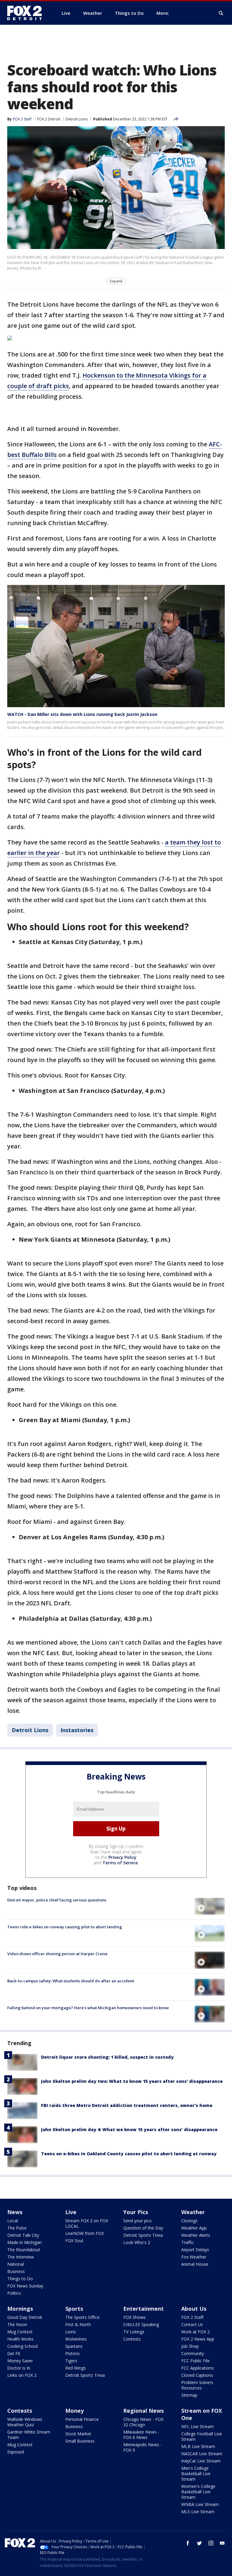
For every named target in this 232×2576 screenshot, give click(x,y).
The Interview (21, 2257)
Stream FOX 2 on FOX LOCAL (87, 2223)
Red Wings (76, 2368)
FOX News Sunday (25, 2286)
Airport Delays (195, 2250)
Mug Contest (20, 2332)
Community (193, 2353)
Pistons (72, 2353)
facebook (188, 2543)
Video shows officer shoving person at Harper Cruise (57, 1954)
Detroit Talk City (23, 2235)
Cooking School (23, 2346)
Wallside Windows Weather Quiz (25, 2422)
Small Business (80, 2441)
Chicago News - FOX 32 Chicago (143, 2422)
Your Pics (136, 2212)
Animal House (195, 2264)
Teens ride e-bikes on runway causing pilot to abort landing (65, 1927)
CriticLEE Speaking (141, 2324)
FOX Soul (74, 2241)
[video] (210, 1906)
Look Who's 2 (137, 2242)
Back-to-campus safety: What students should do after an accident (71, 1981)
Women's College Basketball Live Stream (198, 2492)
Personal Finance (82, 2419)
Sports (74, 2309)
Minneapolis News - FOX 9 (143, 2447)
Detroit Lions (77, 119)
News (15, 2212)
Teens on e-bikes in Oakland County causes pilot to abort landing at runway (129, 2154)
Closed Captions (197, 2375)
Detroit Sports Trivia (143, 2235)
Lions (71, 2332)
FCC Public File (195, 2361)
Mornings (20, 2309)
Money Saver (20, 2361)
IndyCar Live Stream (201, 2461)
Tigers (71, 2361)
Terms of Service (120, 1863)
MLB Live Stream (198, 2446)
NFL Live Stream (198, 2426)
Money (74, 2411)
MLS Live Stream (198, 2512)
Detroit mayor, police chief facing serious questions (57, 1900)
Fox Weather (194, 2257)
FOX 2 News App (198, 2339)
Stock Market (78, 2434)
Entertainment (143, 2309)
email (222, 2543)
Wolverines (76, 2339)
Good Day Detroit (25, 2317)
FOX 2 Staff (192, 2317)
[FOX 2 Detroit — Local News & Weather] (27, 13)
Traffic (188, 2242)
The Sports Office (82, 2317)
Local (13, 2221)
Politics (14, 2293)
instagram (211, 2543)
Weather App (194, 2228)
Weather (193, 2212)
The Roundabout (24, 2250)
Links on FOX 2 (22, 2375)
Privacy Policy (122, 1857)
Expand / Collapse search (221, 13)
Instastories (77, 1730)
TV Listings (134, 2332)
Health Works (20, 2339)
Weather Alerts (196, 2235)
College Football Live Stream (202, 2436)
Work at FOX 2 (195, 2332)
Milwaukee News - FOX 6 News (141, 2435)
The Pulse (17, 2228)
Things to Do (20, 2279)
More (162, 13)
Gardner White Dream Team (29, 2435)
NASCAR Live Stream (202, 2454)
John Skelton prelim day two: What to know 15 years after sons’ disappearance (132, 2081)
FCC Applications (198, 2368)
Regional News (143, 2411)
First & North (78, 2324)
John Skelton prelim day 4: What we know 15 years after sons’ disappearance (129, 2129)
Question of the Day (143, 2228)
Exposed (16, 2452)
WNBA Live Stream (200, 2504)
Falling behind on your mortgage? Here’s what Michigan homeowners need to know (88, 2008)
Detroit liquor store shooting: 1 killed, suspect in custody (107, 2057)
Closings (189, 2221)
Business (16, 2271)
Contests (132, 2339)
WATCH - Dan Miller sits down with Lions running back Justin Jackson (82, 714)
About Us (194, 2309)
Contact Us (192, 2324)
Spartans (74, 2346)
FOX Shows (134, 2317)
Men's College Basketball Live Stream (196, 2474)
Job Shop (190, 2346)
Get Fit (14, 2353)
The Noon (17, 2324)
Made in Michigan (24, 2242)
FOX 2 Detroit (49, 119)
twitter (199, 2543)
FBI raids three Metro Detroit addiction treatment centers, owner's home (127, 2105)
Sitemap (189, 2395)
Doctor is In (19, 2368)
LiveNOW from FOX (85, 2233)
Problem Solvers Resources (197, 2385)
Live (71, 2212)
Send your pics (137, 2221)
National (16, 2264)
